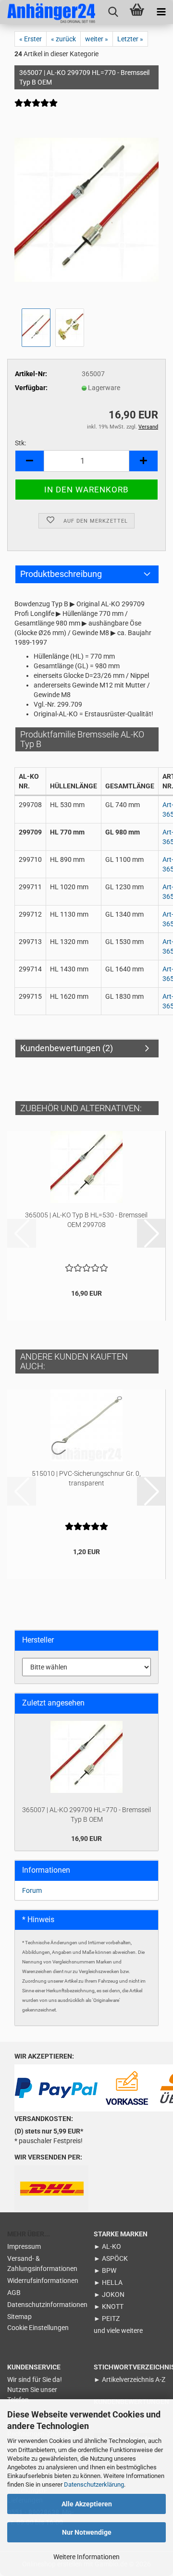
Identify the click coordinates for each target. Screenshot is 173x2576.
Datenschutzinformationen (43, 2305)
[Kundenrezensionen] (36, 109)
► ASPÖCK (111, 2258)
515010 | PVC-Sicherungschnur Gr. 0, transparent (86, 1478)
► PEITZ (107, 2318)
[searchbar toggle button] (113, 12)
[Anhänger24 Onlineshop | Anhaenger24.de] (48, 12)
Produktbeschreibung (61, 574)
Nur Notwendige (87, 2532)
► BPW (105, 2270)
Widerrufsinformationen (43, 2281)
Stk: (20, 443)
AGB (14, 2293)
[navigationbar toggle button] (161, 12)
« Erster (31, 39)
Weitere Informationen (86, 2557)
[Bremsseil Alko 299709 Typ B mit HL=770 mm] (86, 209)
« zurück (63, 39)
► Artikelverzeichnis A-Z (130, 2380)
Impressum (24, 2246)
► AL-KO (107, 2246)
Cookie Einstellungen (38, 2328)
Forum (32, 1890)
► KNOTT (109, 2306)
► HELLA (108, 2282)
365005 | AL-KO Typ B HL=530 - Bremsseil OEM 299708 (86, 1220)
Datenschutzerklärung (94, 2484)
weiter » (97, 39)
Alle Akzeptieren (87, 2504)
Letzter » (130, 39)
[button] (29, 461)
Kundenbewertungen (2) (67, 1048)
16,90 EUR (86, 1839)
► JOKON (109, 2294)
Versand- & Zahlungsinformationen (42, 2263)
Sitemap (19, 2317)
